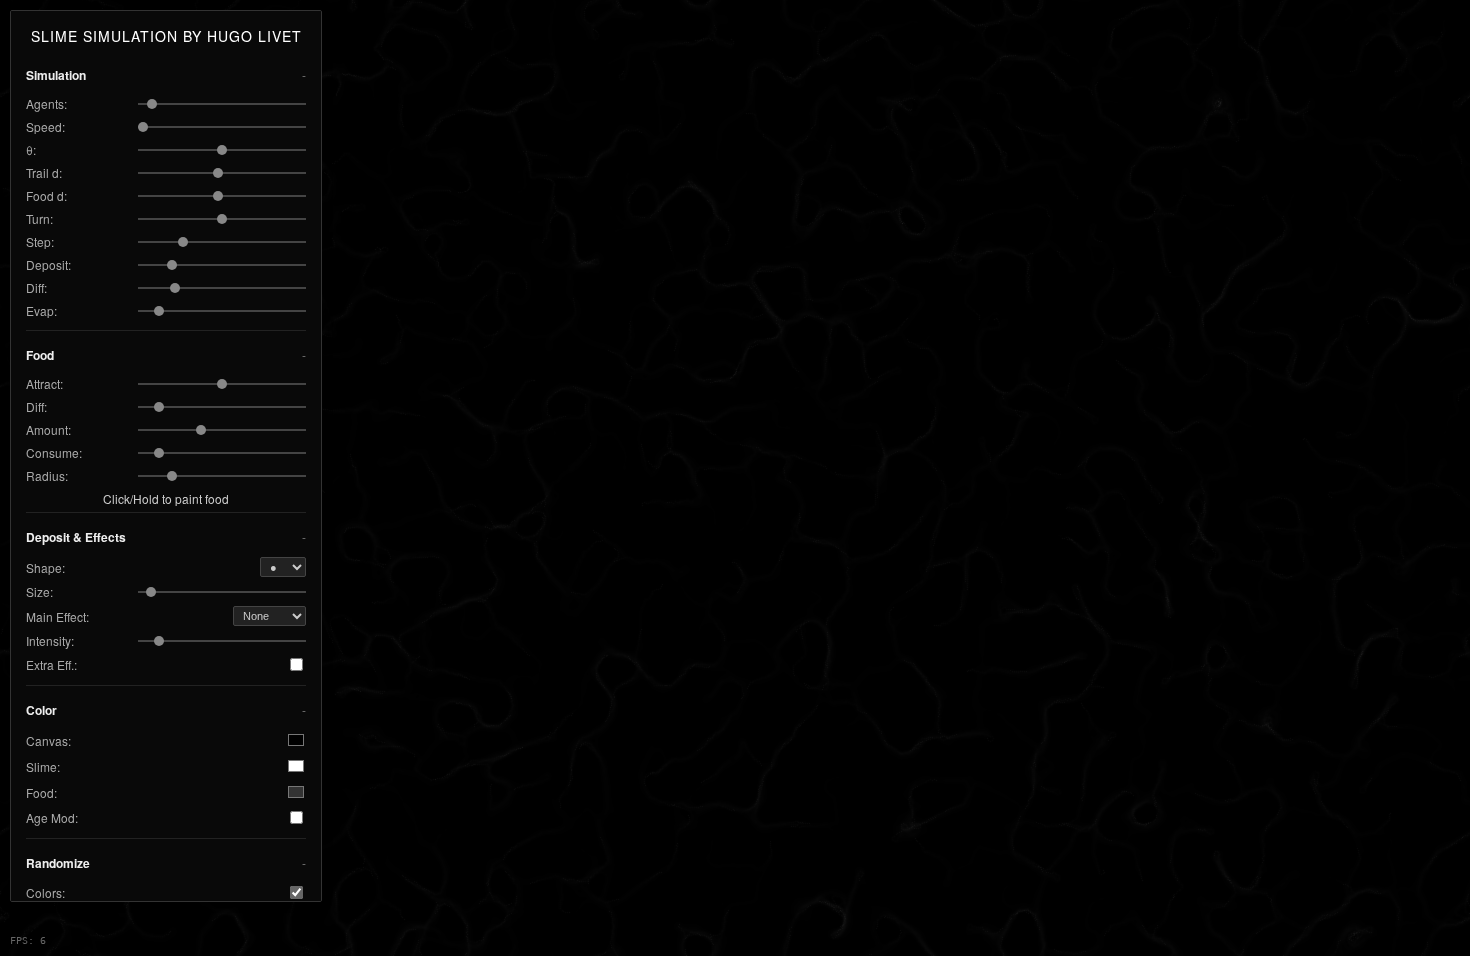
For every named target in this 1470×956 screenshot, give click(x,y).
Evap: (41, 310)
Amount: (48, 429)
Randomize (58, 863)
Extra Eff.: (51, 664)
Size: (39, 591)
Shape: (45, 567)
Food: (41, 792)
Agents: (46, 103)
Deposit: (48, 264)
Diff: (36, 287)
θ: (31, 149)
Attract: (44, 383)
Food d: (46, 195)
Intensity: (50, 640)
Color (41, 710)
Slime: (43, 766)
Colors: (45, 892)
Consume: (54, 452)
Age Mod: (52, 817)
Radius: (47, 475)
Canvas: (48, 740)
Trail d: (44, 172)
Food (40, 355)
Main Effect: (57, 616)
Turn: (39, 218)
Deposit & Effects (76, 537)
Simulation (56, 75)
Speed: (45, 126)
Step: (40, 241)
